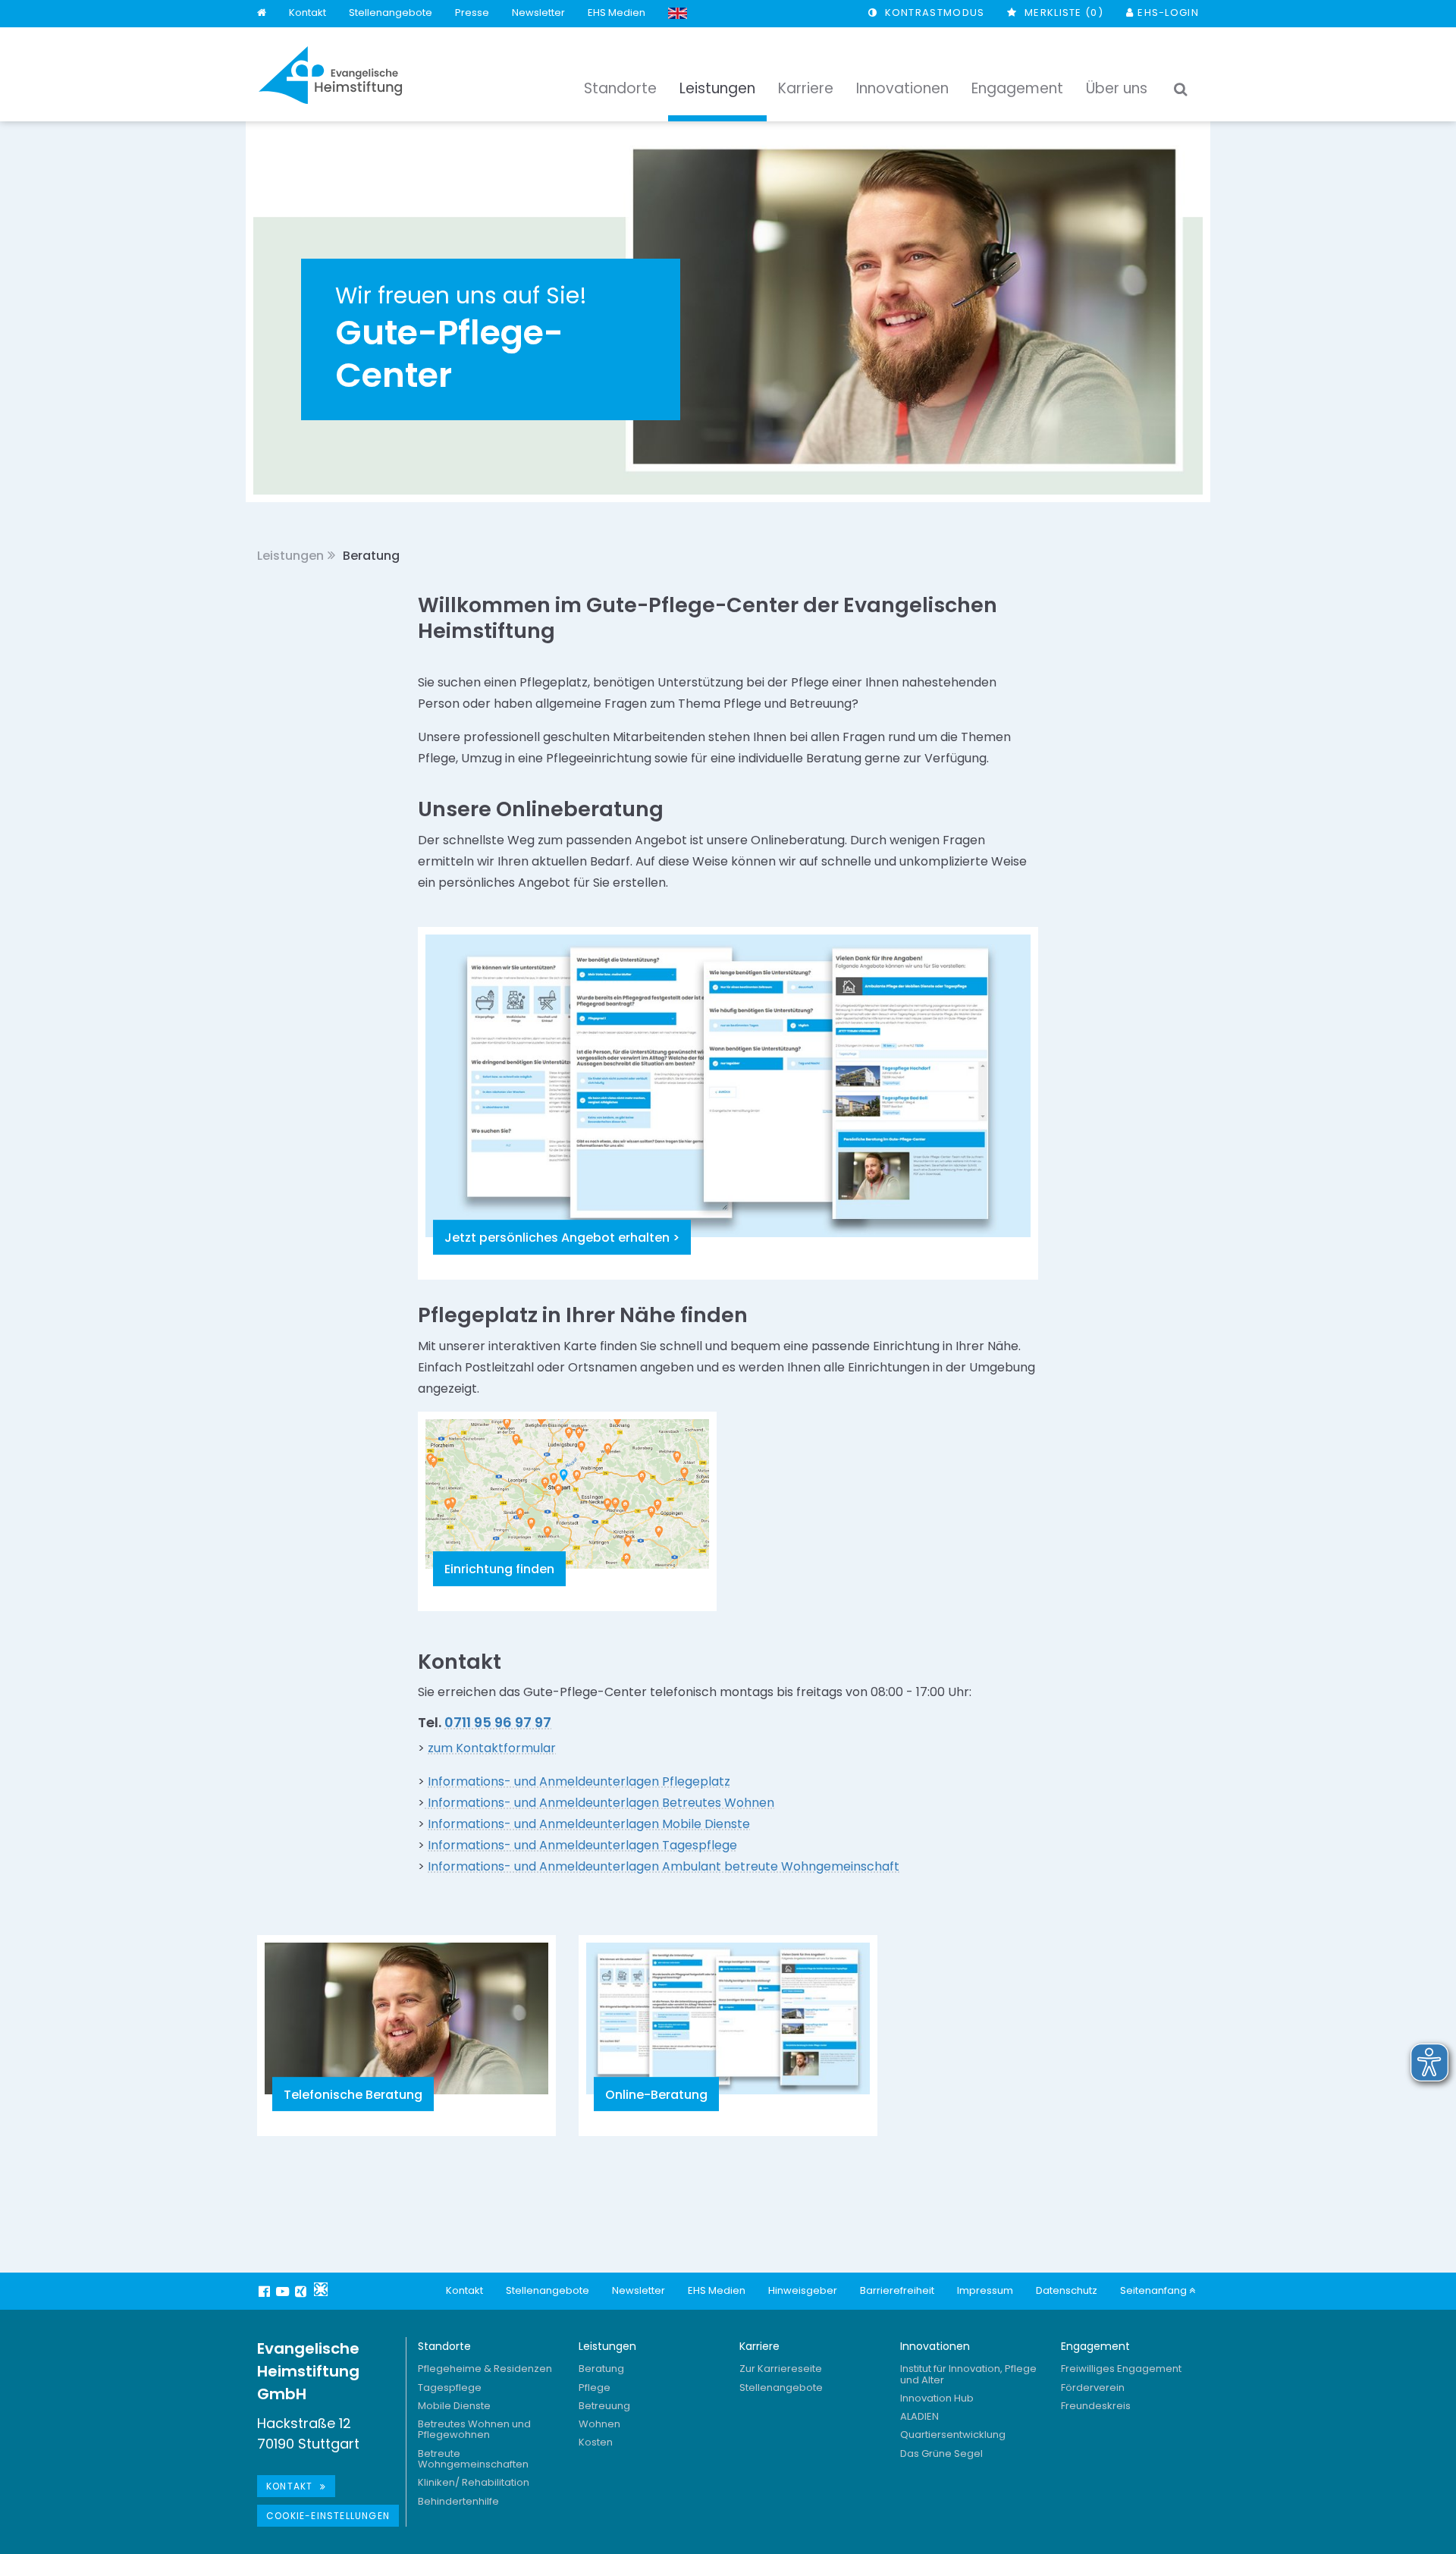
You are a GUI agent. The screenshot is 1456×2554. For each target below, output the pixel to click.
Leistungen (290, 556)
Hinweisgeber (803, 2290)
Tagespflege (450, 2388)
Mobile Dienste (454, 2406)
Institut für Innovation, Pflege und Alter (968, 2374)
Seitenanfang (1155, 2290)
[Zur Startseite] (331, 75)
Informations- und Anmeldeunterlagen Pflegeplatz (579, 1781)
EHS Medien (617, 13)
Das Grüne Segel (941, 2453)
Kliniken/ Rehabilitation (474, 2482)
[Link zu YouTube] (284, 2292)
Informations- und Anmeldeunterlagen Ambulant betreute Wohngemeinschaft (664, 1866)
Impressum (985, 2290)
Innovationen (935, 2346)
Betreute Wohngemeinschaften (473, 2459)
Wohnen (599, 2424)
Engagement (1095, 2346)
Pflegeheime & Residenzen (485, 2369)
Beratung (601, 2369)
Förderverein (1093, 2388)
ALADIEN (919, 2416)
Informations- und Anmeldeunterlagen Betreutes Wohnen (599, 1803)
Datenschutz (1067, 2290)
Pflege (595, 2388)
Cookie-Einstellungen (328, 2516)
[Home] (262, 13)
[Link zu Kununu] (321, 2289)
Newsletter (538, 13)
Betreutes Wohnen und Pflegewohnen (474, 2429)
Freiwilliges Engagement (1121, 2369)
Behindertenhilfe (458, 2501)
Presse (472, 13)
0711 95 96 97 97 (498, 1722)
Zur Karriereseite (781, 2369)
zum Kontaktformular (492, 1748)
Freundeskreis (1096, 2406)
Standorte (444, 2346)
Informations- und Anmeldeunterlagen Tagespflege (582, 1845)
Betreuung (604, 2406)
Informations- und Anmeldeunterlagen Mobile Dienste (589, 1824)
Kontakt (308, 13)
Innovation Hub (937, 2398)
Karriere (759, 2346)
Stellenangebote (391, 13)
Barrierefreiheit (897, 2290)
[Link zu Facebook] (266, 2292)
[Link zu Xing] (303, 2292)
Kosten (596, 2442)
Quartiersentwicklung (953, 2435)
